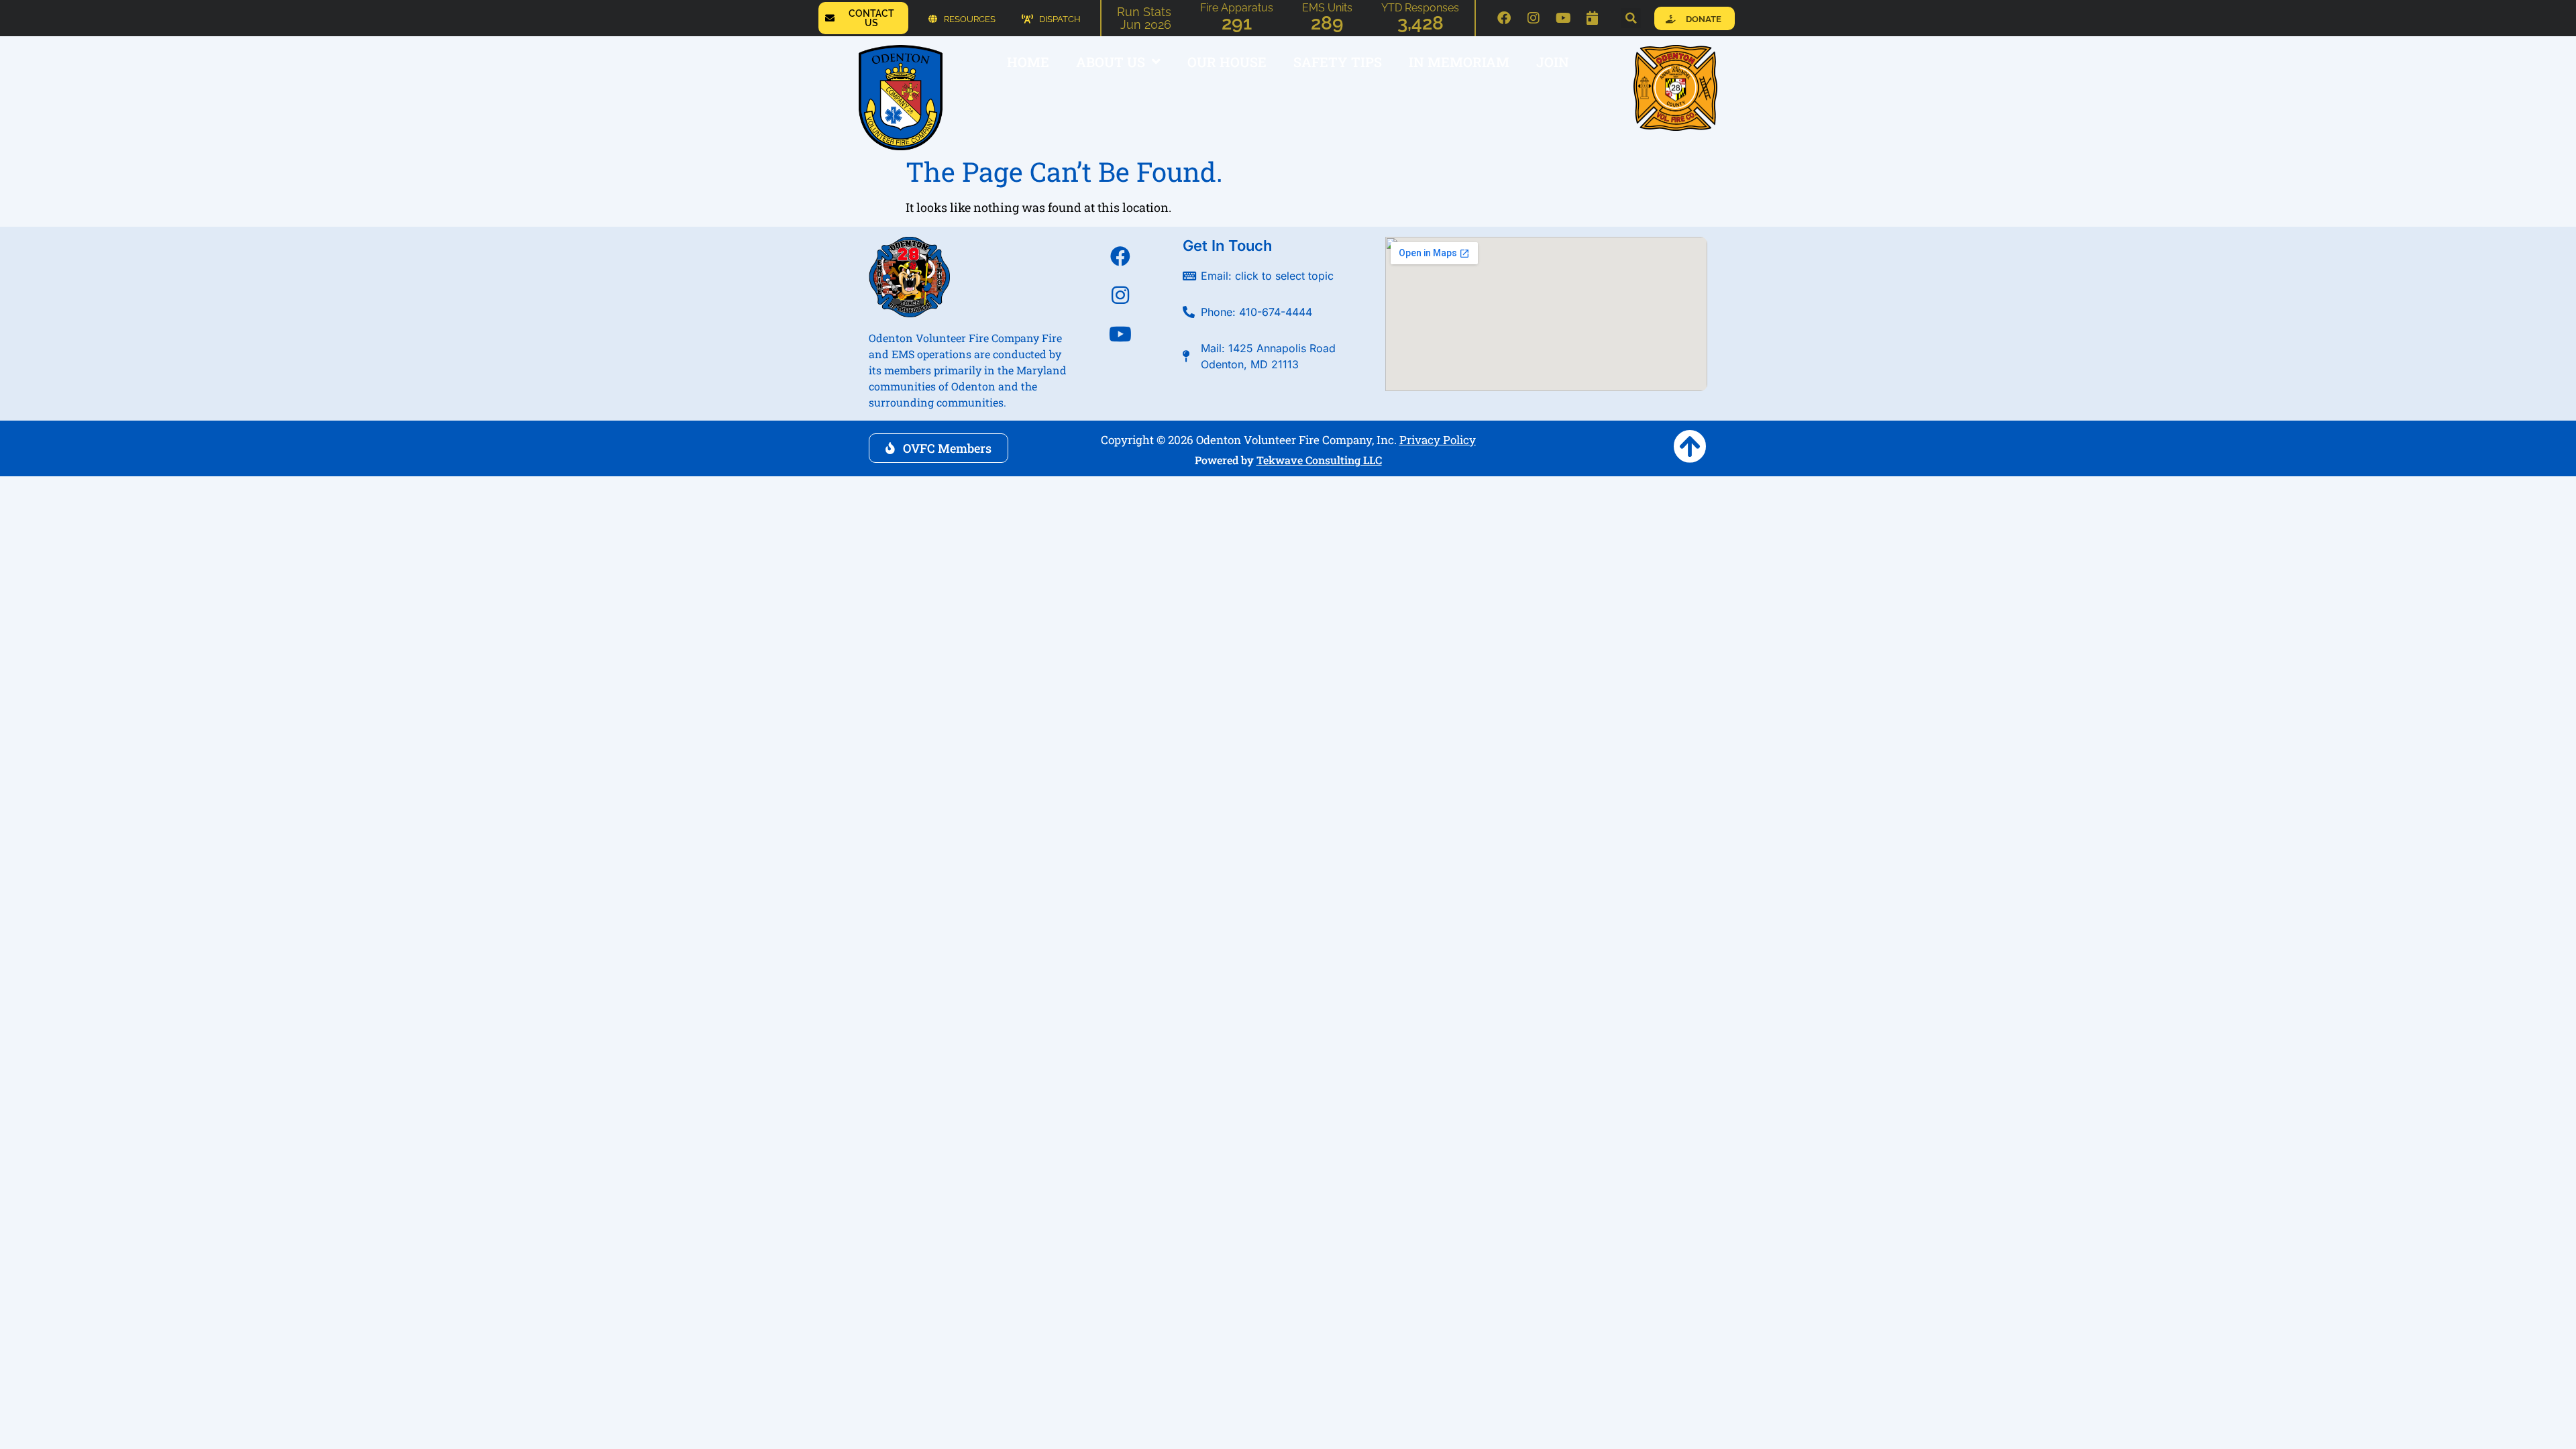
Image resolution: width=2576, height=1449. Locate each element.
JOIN (1553, 62)
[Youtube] (1563, 18)
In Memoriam (1459, 62)
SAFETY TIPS (1338, 62)
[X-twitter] (1120, 373)
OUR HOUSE (1227, 62)
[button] (1631, 18)
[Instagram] (1534, 18)
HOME (1028, 62)
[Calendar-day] (1593, 18)
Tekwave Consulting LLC (1319, 460)
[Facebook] (1504, 18)
